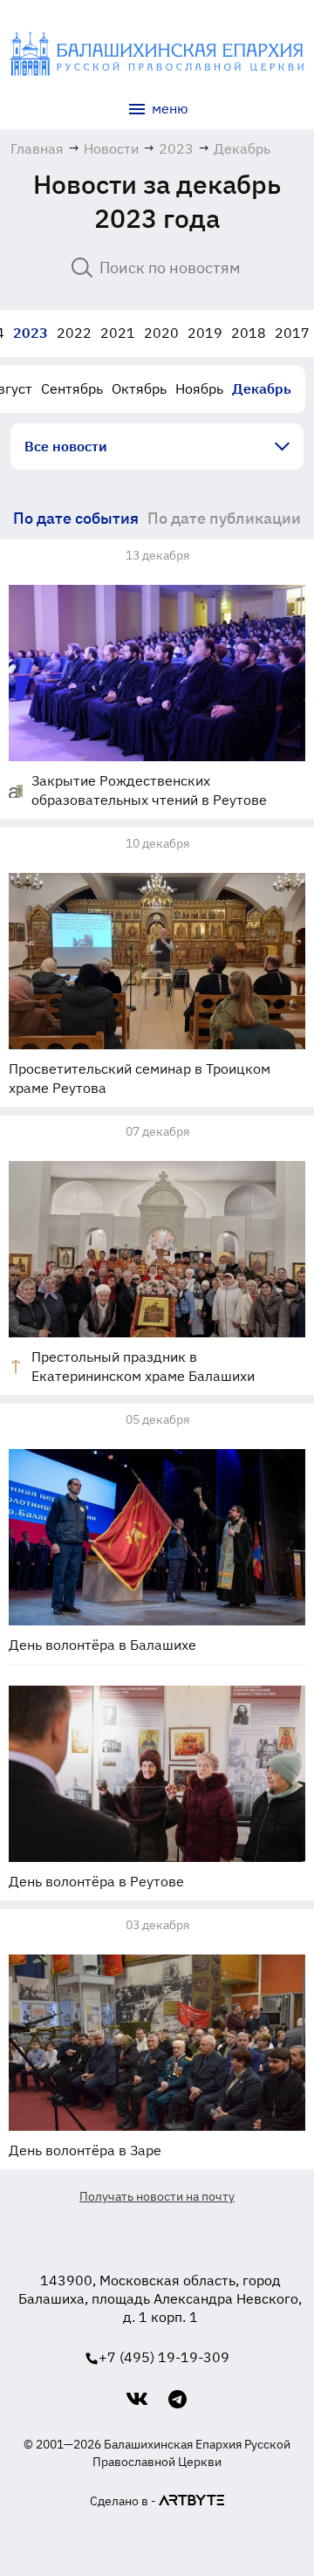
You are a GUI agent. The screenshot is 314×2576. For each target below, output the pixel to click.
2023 (31, 333)
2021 (118, 333)
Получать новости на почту (157, 2196)
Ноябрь (199, 388)
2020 (161, 333)
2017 (292, 333)
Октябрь (139, 388)
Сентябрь (72, 388)
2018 (249, 333)
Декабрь (262, 388)
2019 (205, 333)
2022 (74, 333)
